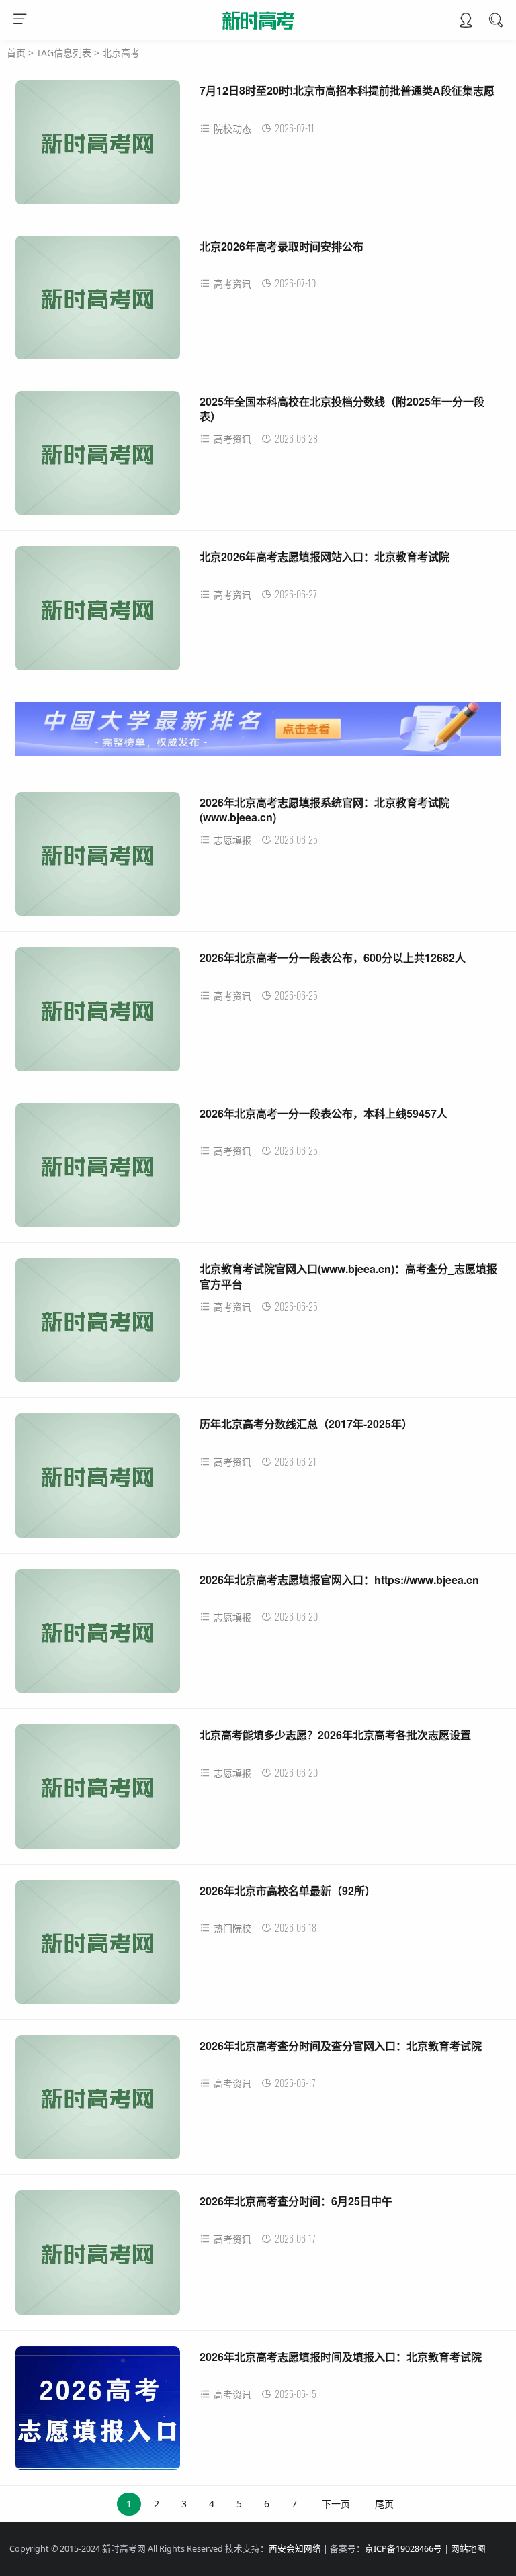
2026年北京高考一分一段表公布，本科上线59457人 (324, 1113)
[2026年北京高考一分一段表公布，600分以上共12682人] (98, 1014)
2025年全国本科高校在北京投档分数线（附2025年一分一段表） (342, 409)
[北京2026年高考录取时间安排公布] (98, 303)
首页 (16, 53)
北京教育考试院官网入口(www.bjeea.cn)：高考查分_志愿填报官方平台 (348, 1276)
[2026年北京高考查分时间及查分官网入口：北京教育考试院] (98, 2102)
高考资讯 (232, 284)
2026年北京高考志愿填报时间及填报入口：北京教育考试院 (341, 2357)
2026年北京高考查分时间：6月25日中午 (296, 2201)
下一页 (336, 2504)
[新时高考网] (258, 32)
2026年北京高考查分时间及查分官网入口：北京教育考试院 (341, 2046)
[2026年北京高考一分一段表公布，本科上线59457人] (98, 1170)
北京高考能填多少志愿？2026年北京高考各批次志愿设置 (335, 1735)
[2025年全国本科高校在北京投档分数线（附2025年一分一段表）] (98, 458)
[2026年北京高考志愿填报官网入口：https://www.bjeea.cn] (98, 1636)
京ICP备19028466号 (403, 2549)
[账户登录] (466, 21)
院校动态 (232, 129)
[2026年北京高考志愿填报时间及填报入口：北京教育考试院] (98, 2413)
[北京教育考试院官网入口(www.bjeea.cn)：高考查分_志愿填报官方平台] (98, 1325)
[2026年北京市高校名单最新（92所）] (98, 1947)
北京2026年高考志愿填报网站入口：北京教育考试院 (325, 557)
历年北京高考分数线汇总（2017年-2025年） (306, 1424)
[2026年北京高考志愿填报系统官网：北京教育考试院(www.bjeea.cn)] (98, 859)
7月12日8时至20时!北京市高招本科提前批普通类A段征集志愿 (347, 90)
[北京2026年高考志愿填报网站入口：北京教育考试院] (98, 613)
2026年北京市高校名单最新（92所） (288, 1891)
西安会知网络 (295, 2549)
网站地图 (468, 2549)
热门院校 (232, 1928)
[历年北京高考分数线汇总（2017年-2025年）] (98, 1480)
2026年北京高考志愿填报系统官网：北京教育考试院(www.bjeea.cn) (325, 810)
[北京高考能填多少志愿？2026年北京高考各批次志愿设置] (98, 1791)
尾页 (384, 2504)
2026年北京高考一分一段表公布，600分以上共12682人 (333, 958)
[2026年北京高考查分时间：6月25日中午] (98, 2257)
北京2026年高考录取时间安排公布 (282, 246)
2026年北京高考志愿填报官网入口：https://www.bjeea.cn (339, 1580)
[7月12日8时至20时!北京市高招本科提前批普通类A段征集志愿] (98, 147)
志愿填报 (232, 840)
